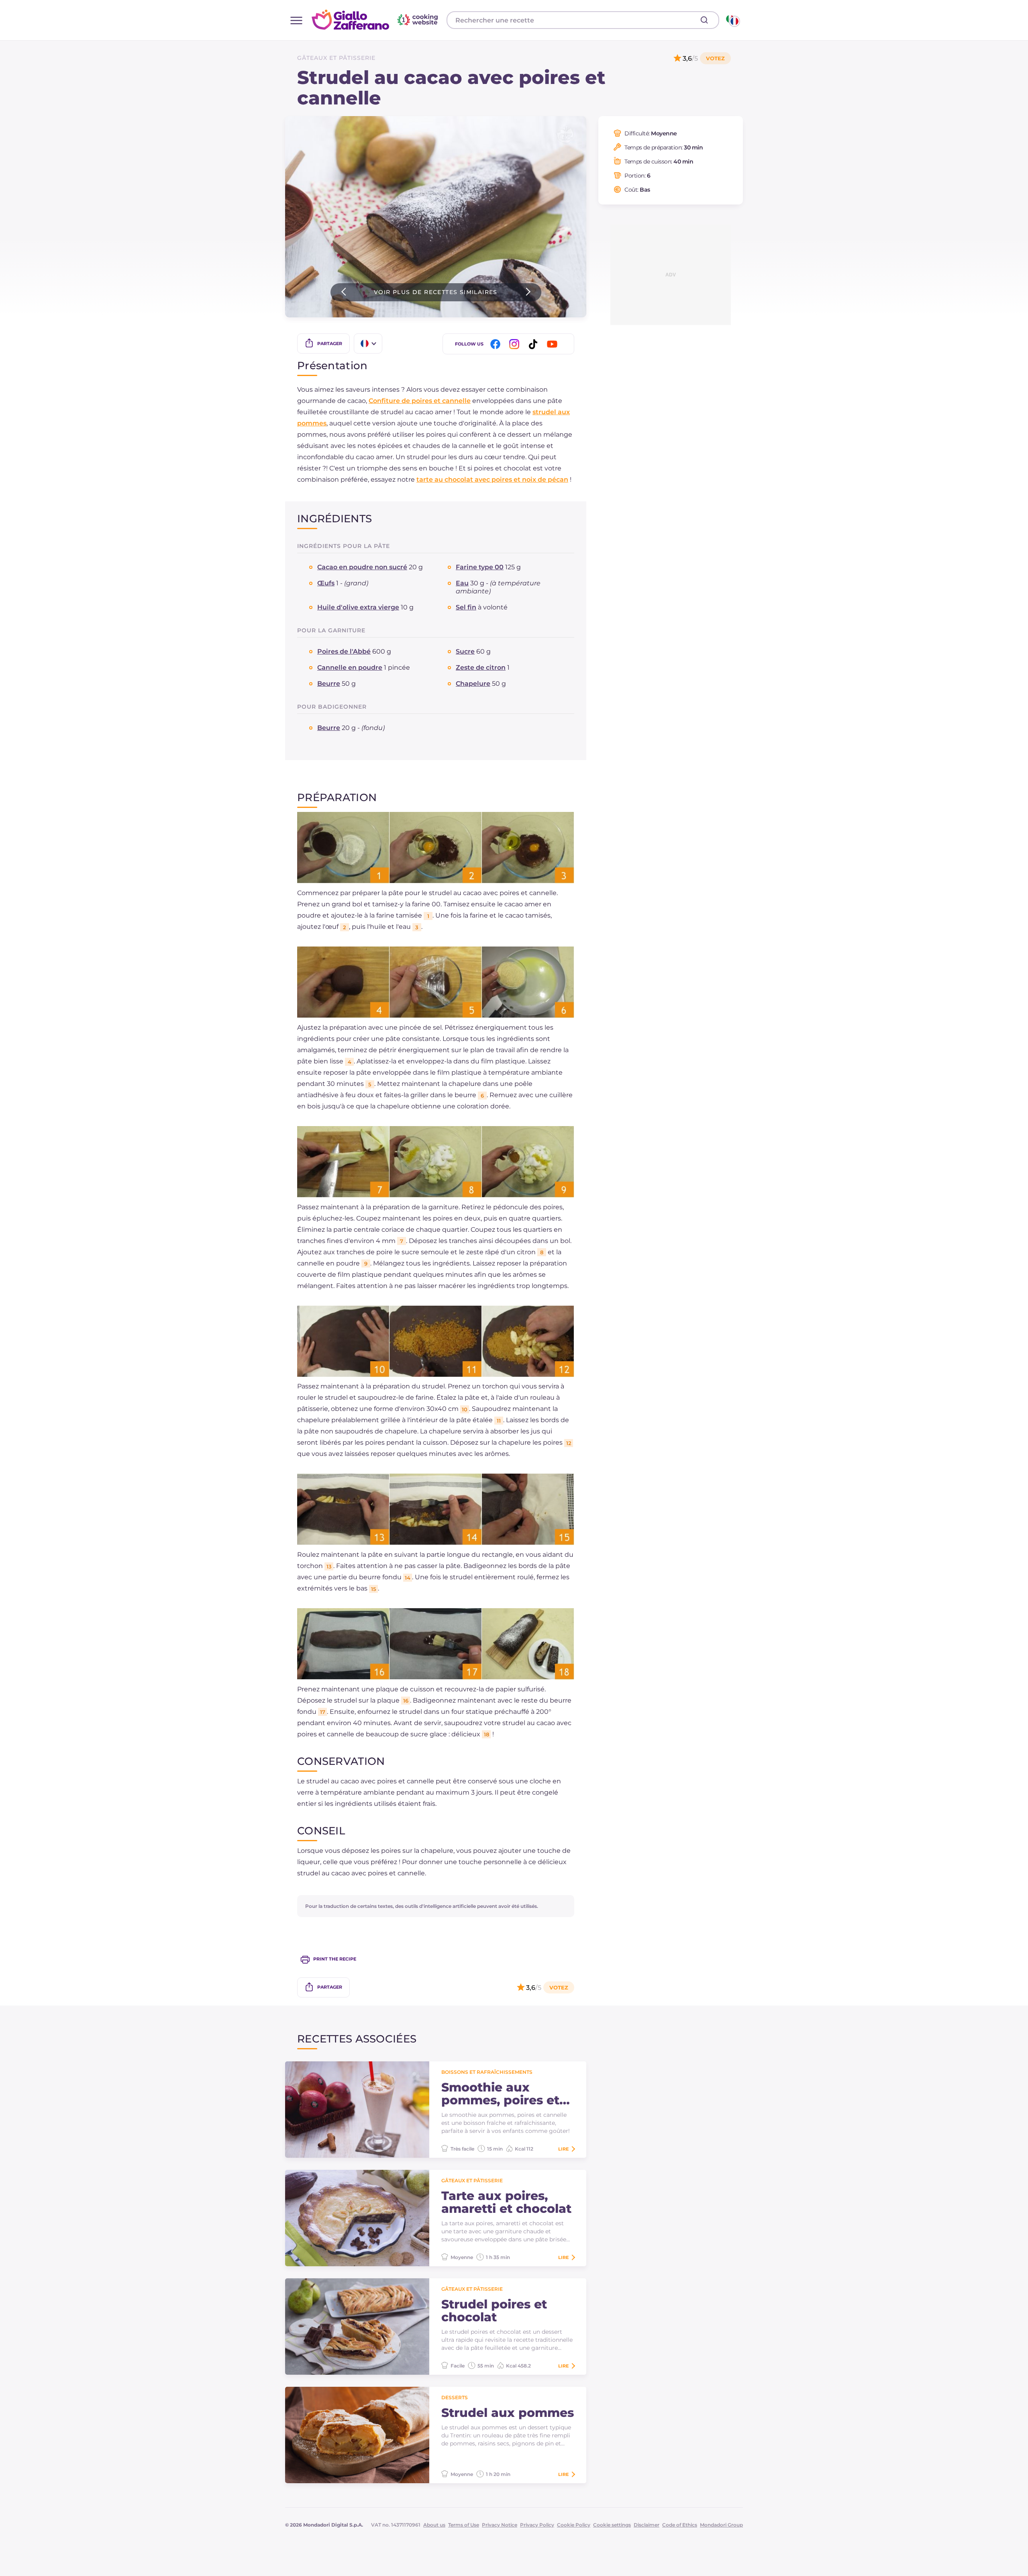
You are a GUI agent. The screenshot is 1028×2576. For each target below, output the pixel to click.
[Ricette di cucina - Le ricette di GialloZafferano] (732, 20)
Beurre (329, 684)
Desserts (455, 2397)
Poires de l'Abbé (344, 651)
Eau (462, 583)
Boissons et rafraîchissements (487, 2072)
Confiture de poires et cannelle (420, 401)
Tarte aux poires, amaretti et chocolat (506, 2202)
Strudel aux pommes (508, 2413)
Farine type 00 (480, 567)
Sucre (465, 651)
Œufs (326, 583)
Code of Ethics (680, 2525)
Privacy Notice (500, 2525)
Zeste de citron (481, 668)
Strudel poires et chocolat (494, 2311)
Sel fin (466, 607)
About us (434, 2525)
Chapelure (473, 684)
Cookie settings (612, 2525)
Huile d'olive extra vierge (358, 607)
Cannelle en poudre (350, 668)
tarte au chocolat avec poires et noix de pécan (492, 479)
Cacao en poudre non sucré (362, 567)
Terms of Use (464, 2525)
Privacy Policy (537, 2525)
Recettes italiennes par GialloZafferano (376, 20)
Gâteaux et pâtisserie (336, 58)
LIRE (563, 2149)
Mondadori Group (721, 2525)
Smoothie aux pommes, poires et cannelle (500, 2094)
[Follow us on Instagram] (516, 344)
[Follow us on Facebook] (497, 344)
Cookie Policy (574, 2525)
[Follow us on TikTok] (534, 344)
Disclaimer (647, 2525)
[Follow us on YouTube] (553, 344)
